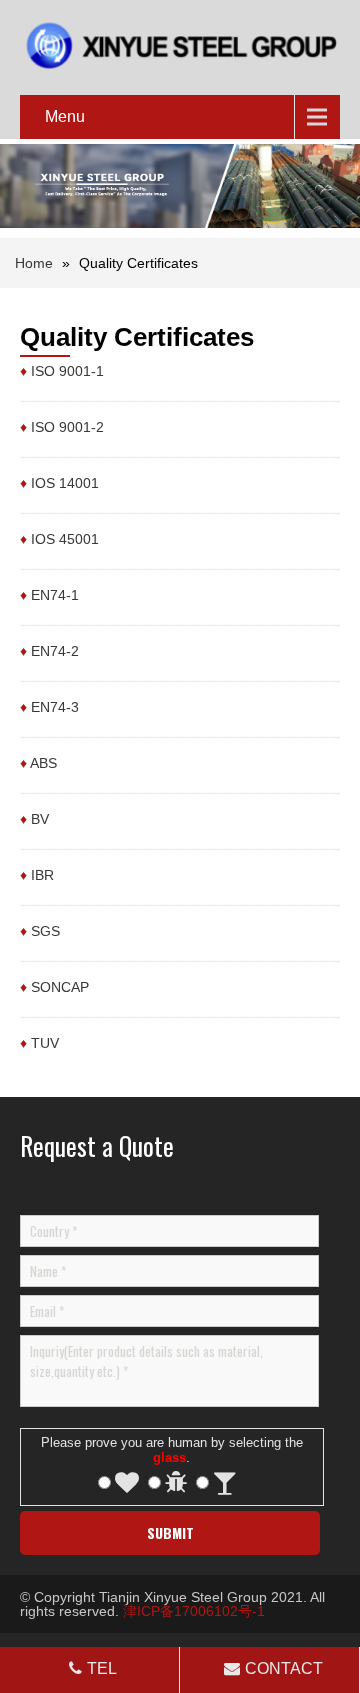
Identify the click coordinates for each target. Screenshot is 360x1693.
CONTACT (284, 1668)
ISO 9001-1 (67, 371)
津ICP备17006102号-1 (194, 1611)
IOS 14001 (65, 483)
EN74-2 (55, 651)
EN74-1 (55, 595)
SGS (45, 931)
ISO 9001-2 (67, 427)
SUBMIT (170, 1532)
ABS (43, 763)
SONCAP (60, 987)
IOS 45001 (65, 539)
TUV (45, 1043)
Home (34, 263)
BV (40, 819)
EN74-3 (55, 707)
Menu (65, 116)
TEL (102, 1668)
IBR (42, 875)
